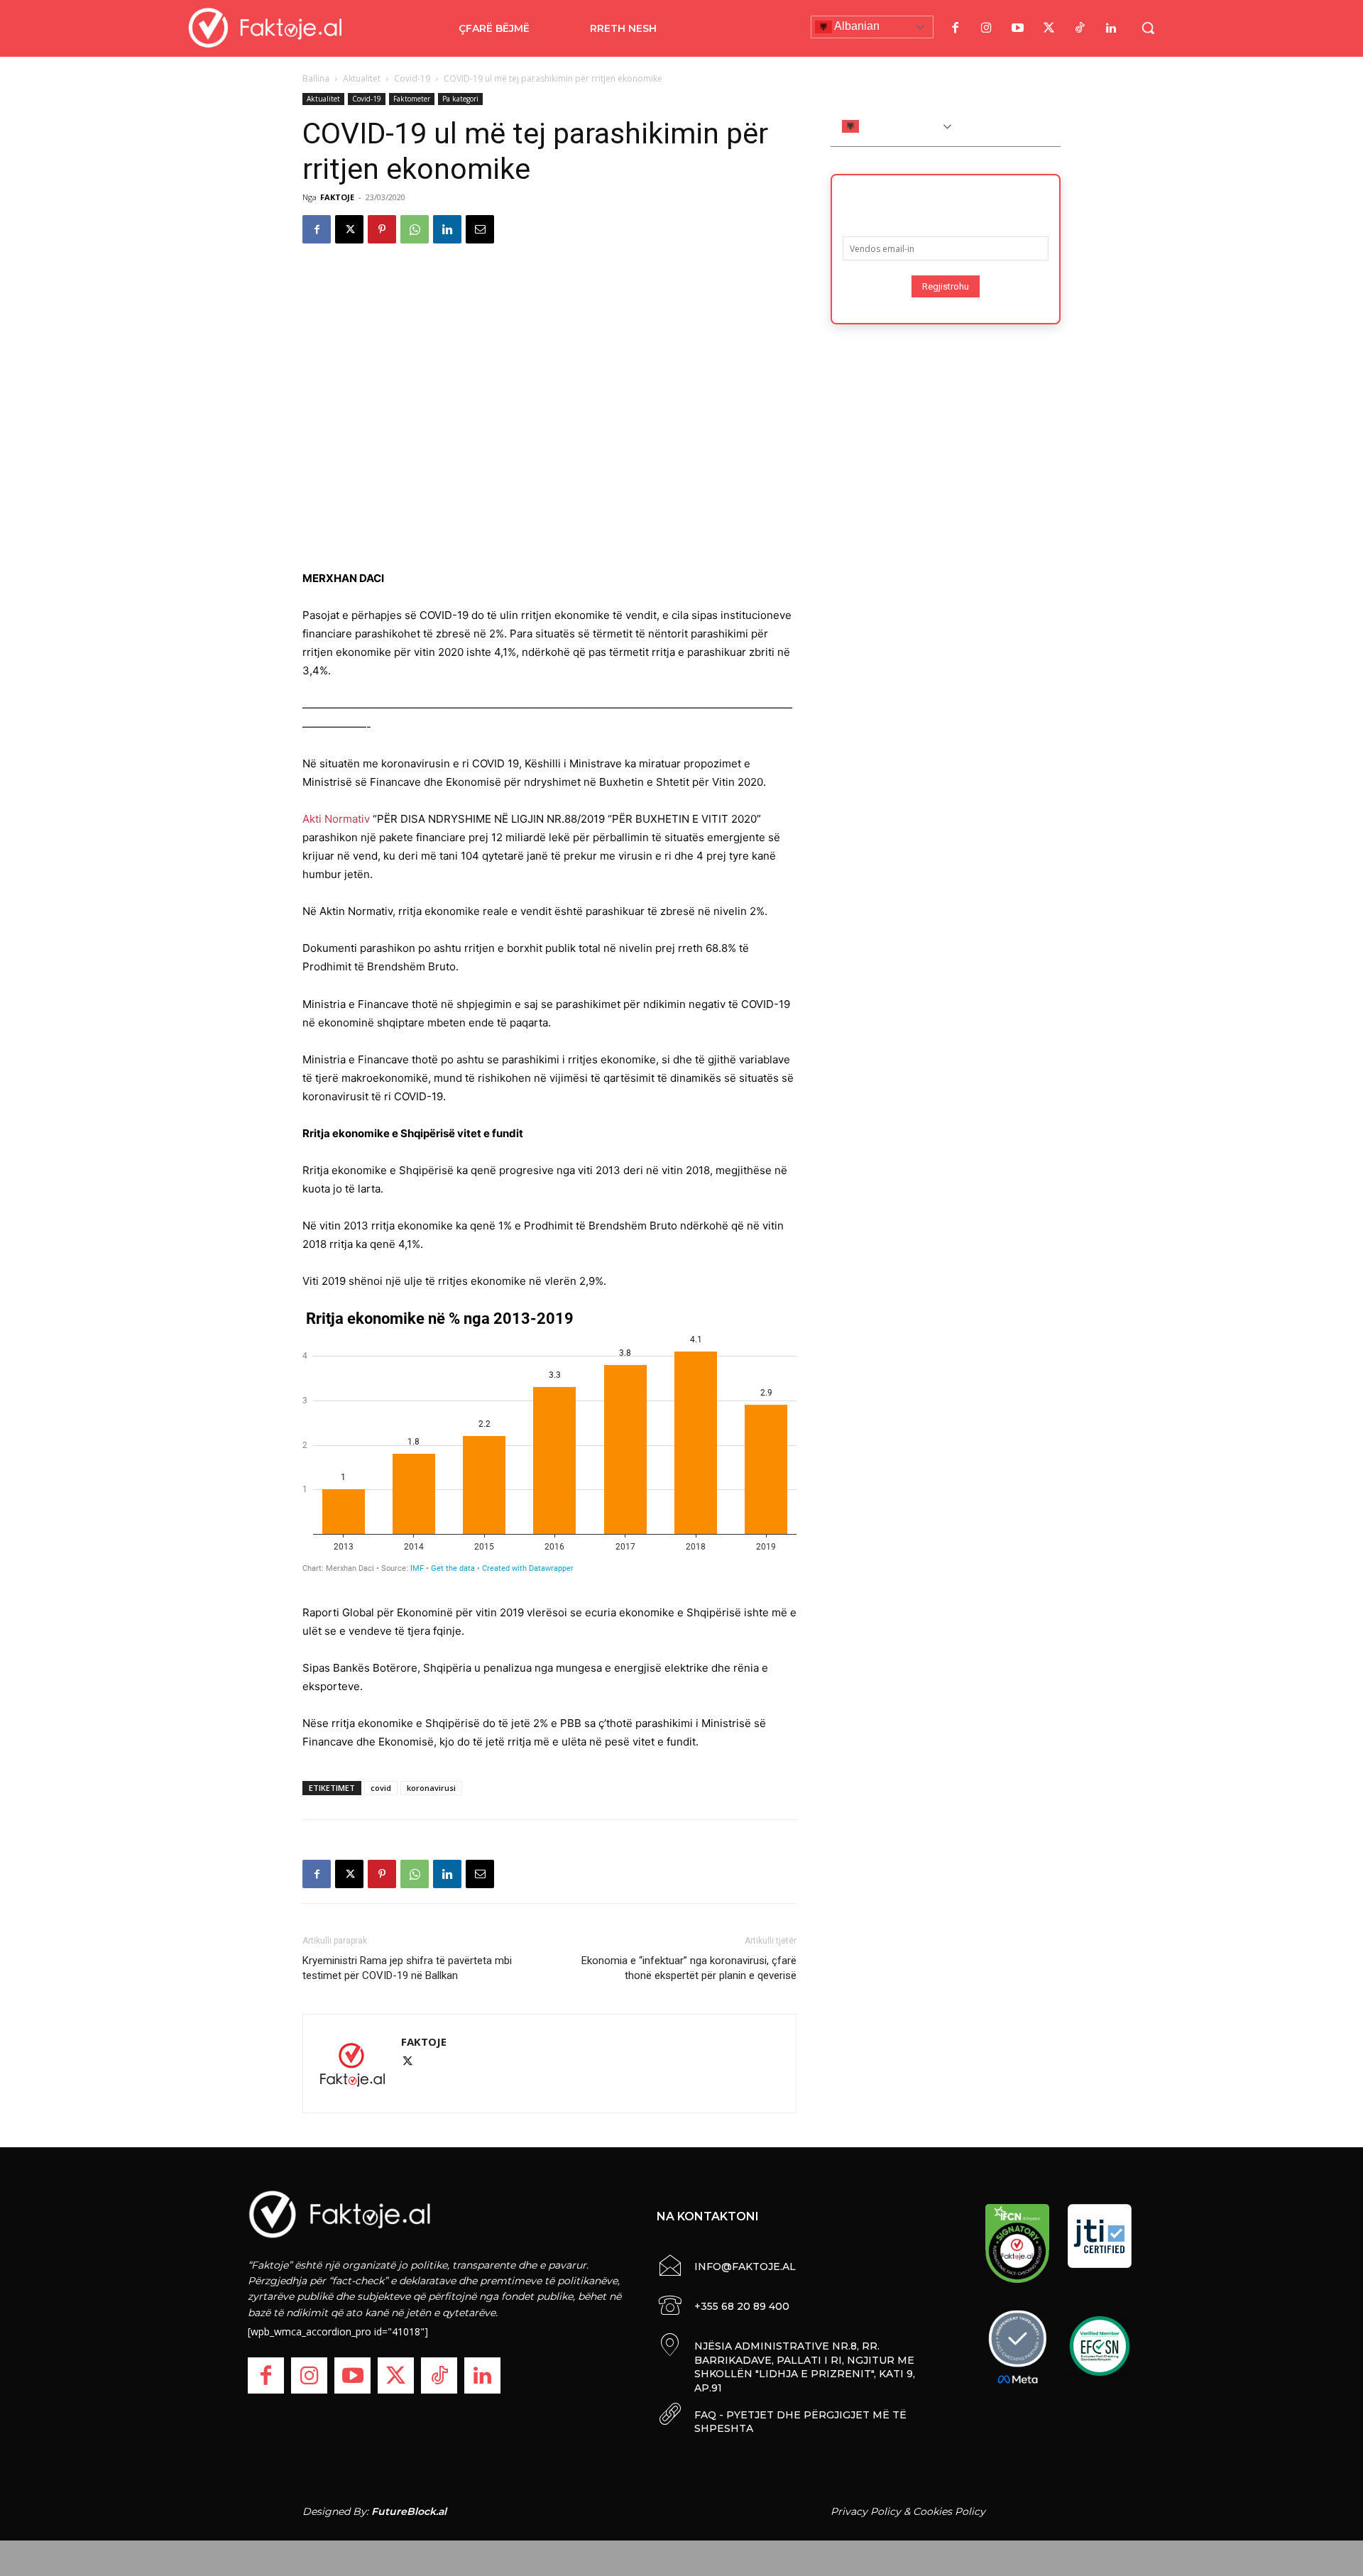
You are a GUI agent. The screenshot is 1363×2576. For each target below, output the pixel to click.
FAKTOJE (337, 197)
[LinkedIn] (1111, 28)
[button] (1148, 28)
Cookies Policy (949, 2511)
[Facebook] (955, 28)
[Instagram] (986, 28)
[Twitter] (1049, 28)
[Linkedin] (447, 229)
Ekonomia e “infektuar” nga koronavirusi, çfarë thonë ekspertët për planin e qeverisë (689, 1968)
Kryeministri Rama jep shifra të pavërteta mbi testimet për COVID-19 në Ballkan (407, 1968)
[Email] (480, 229)
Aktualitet (362, 78)
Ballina (316, 78)
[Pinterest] (382, 229)
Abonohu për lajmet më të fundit (946, 201)
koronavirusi (431, 1788)
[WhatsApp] (415, 229)
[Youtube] (1017, 28)
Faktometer (412, 99)
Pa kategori (460, 99)
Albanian (856, 26)
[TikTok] (1080, 28)
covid (381, 1788)
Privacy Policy (866, 2511)
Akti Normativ (336, 819)
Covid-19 (412, 78)
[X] (349, 229)
